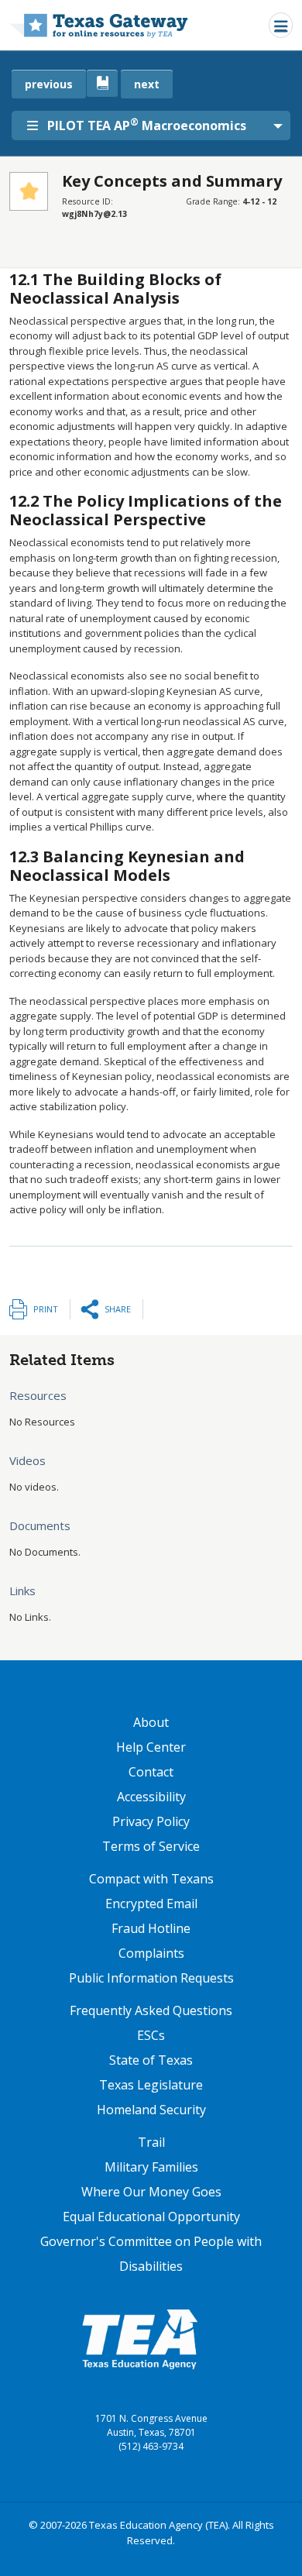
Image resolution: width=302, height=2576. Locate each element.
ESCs (151, 2035)
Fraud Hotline (151, 1928)
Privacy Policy (151, 1821)
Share (118, 1309)
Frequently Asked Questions (151, 2010)
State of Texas (151, 2060)
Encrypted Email (151, 1904)
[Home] (99, 25)
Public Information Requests (151, 1978)
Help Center (151, 1747)
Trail (151, 2142)
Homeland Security (151, 2110)
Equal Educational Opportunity (151, 2217)
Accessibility (151, 1797)
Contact (151, 1772)
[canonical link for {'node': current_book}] (102, 83)
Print (46, 1309)
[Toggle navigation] (281, 25)
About (151, 1722)
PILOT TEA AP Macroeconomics (147, 125)
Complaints (151, 1953)
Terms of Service (151, 1846)
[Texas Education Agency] (139, 2338)
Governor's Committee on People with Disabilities (151, 2254)
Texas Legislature (151, 2085)
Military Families (151, 2167)
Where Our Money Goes (151, 2192)
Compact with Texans (151, 1879)
